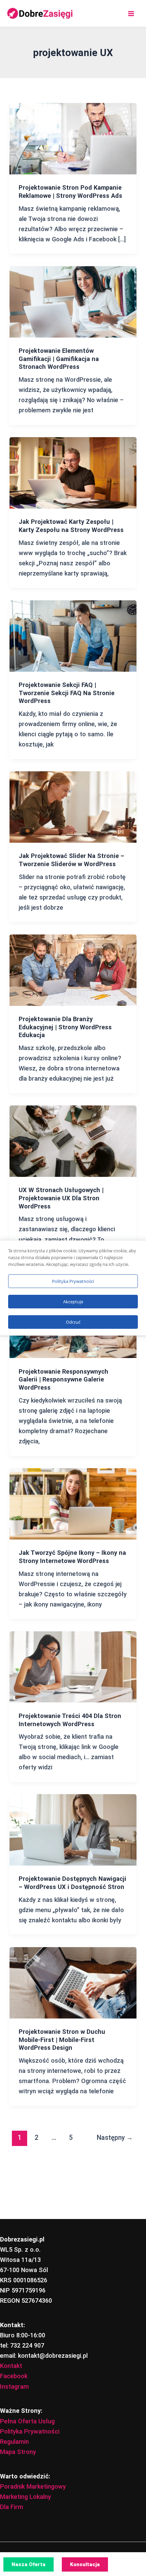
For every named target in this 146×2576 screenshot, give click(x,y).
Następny (115, 2138)
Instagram (14, 2386)
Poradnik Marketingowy (33, 2486)
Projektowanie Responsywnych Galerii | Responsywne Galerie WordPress (63, 1379)
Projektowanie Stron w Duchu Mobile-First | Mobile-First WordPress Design (62, 2040)
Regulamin (14, 2442)
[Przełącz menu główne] (131, 13)
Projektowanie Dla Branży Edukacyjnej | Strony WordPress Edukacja (65, 1027)
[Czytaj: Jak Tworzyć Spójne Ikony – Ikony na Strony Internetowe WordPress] (73, 1503)
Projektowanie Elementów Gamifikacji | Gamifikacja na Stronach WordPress (59, 359)
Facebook (14, 2376)
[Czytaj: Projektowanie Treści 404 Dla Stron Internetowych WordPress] (73, 1666)
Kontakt (11, 2366)
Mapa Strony (18, 2452)
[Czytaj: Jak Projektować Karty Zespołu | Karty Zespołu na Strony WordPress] (73, 472)
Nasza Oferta (29, 2564)
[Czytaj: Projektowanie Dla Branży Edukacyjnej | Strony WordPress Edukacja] (73, 970)
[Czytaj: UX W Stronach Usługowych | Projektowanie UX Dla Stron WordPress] (73, 1141)
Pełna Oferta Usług (27, 2421)
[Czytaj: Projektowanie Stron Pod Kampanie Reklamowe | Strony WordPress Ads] (73, 138)
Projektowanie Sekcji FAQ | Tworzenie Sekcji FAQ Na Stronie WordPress (67, 693)
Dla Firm (12, 2507)
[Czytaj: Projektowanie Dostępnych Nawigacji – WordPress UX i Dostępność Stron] (73, 1829)
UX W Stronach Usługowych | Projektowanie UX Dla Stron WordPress (61, 1198)
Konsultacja (85, 2564)
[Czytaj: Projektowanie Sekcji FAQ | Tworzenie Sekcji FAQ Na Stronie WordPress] (73, 636)
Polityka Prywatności (30, 2431)
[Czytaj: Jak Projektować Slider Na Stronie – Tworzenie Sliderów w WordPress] (73, 806)
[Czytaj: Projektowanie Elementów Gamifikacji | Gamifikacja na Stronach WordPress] (73, 301)
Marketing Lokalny (25, 2497)
